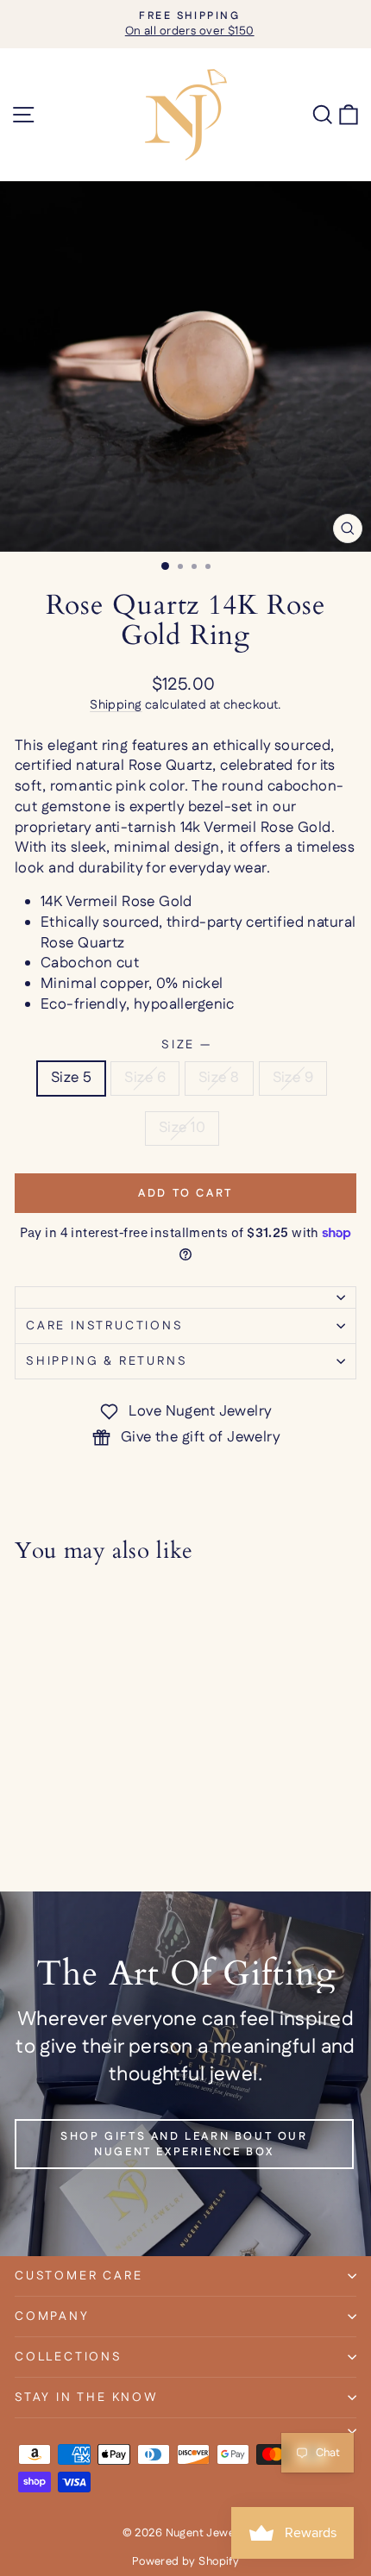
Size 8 (219, 1078)
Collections (69, 2357)
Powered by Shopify (186, 2561)
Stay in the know (87, 2398)
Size (185, 1045)
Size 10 (182, 1128)
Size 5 (72, 1078)
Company (52, 2317)
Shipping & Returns (107, 1361)
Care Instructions (105, 1326)
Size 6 (145, 1078)
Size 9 (293, 1078)
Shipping (116, 705)
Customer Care (79, 2276)
